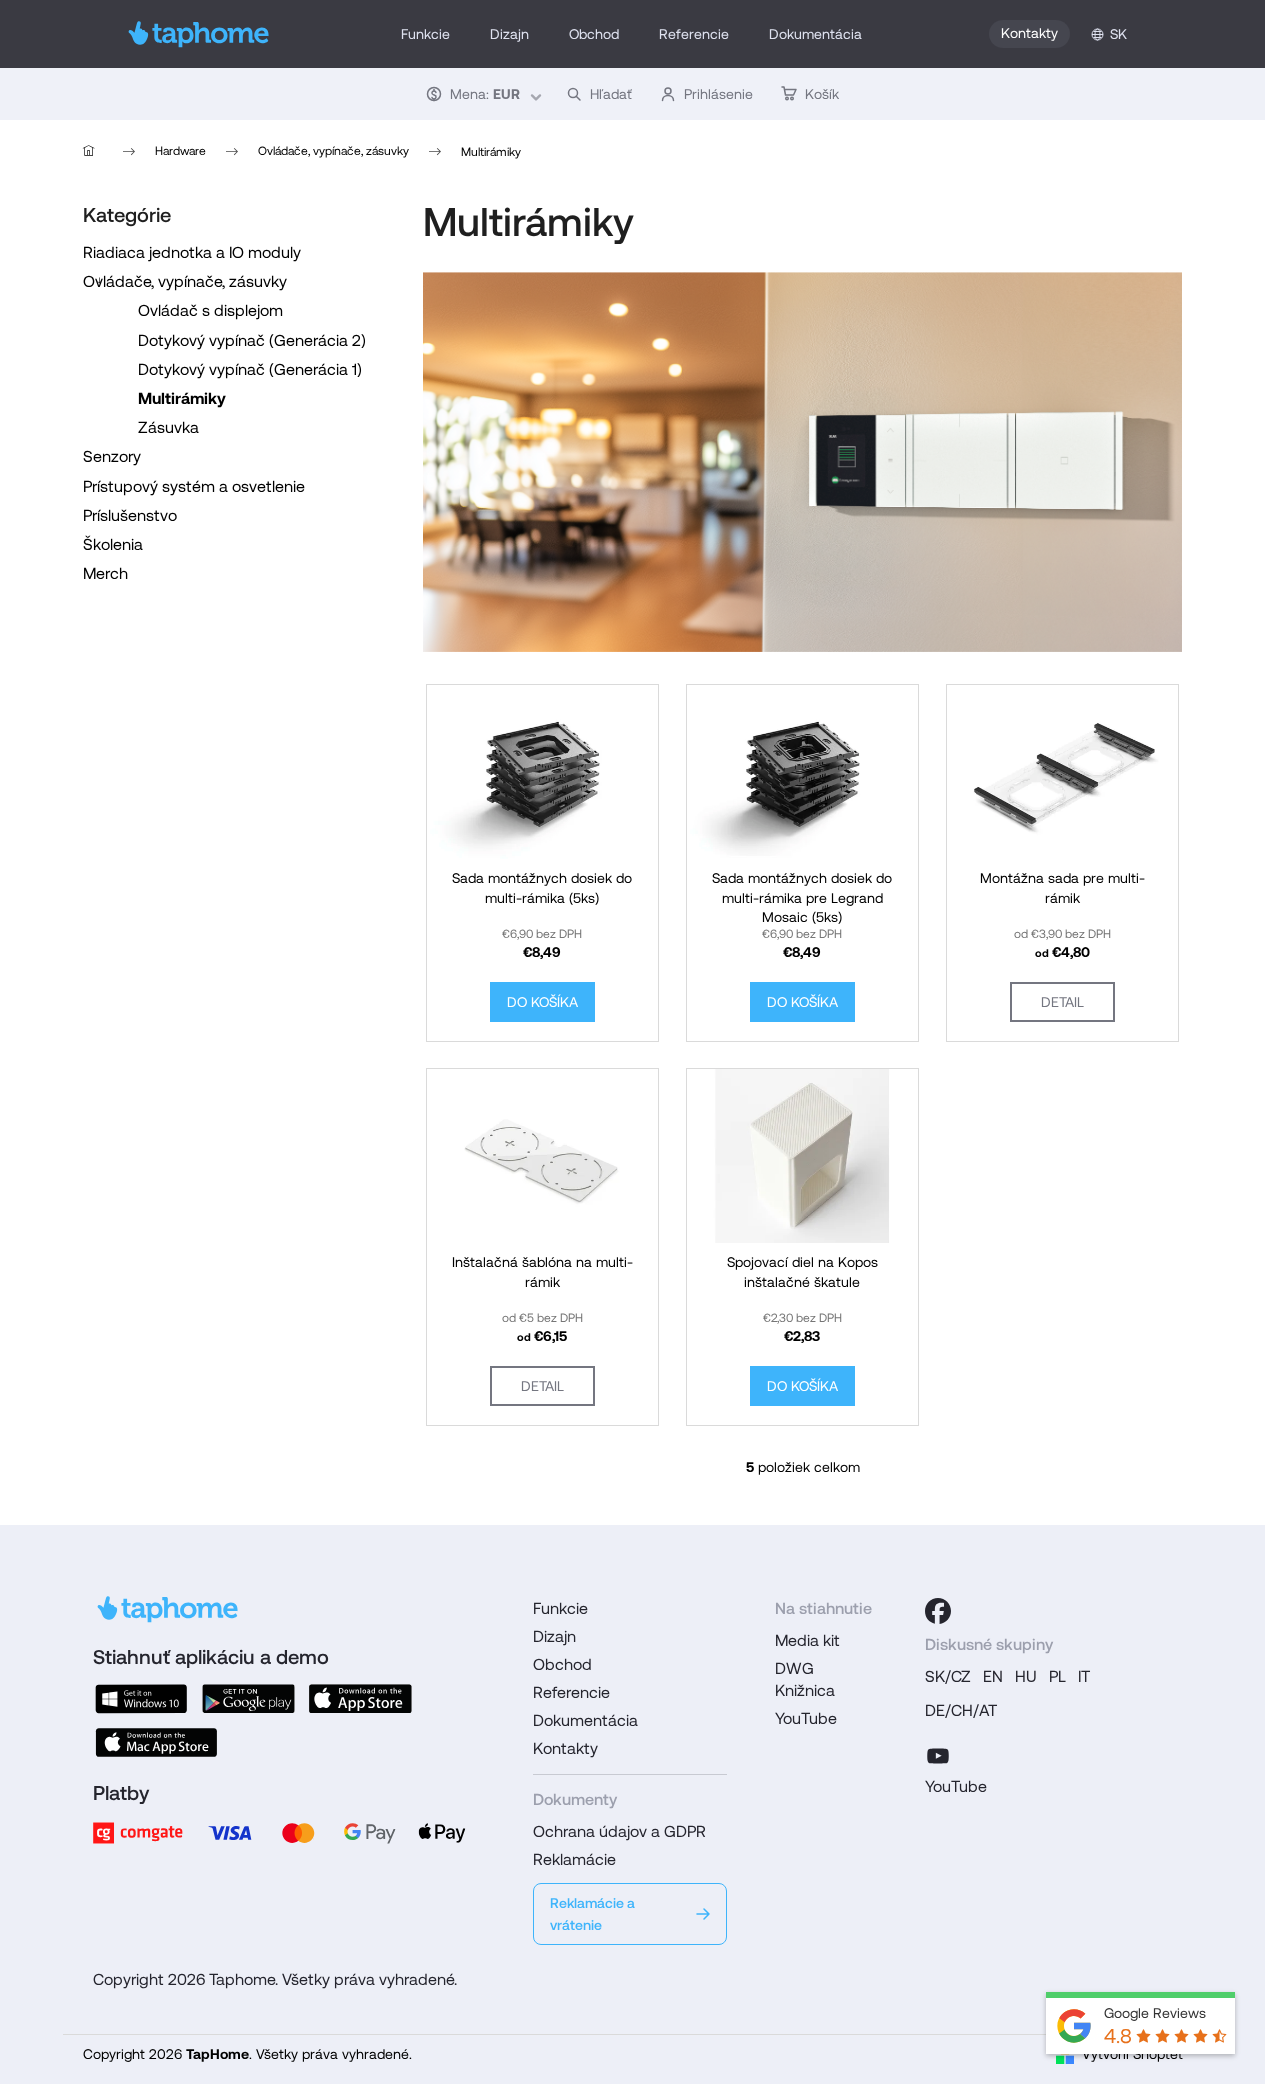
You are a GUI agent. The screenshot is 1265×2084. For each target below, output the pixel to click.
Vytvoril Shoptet (1132, 2054)
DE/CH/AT (961, 1710)
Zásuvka (168, 427)
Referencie (571, 1692)
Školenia (113, 544)
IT (1084, 1676)
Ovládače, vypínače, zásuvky (185, 281)
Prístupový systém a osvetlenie (194, 486)
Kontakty (1029, 33)
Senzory (112, 456)
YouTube (806, 1718)
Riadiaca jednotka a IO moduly (192, 252)
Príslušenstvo (130, 515)
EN (993, 1676)
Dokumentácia (585, 1720)
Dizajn (554, 1636)
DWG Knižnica (805, 1679)
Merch (105, 573)
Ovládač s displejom (210, 310)
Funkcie (560, 1608)
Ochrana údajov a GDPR (619, 1831)
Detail (1062, 1002)
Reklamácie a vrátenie (592, 1914)
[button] (482, 94)
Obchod (562, 1664)
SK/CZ (948, 1676)
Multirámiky (182, 398)
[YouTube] (938, 1753)
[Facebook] (938, 1611)
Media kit (807, 1640)
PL (1057, 1676)
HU (1026, 1676)
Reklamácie (574, 1859)
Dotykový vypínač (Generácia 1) (250, 369)
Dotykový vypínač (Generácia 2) (252, 340)
